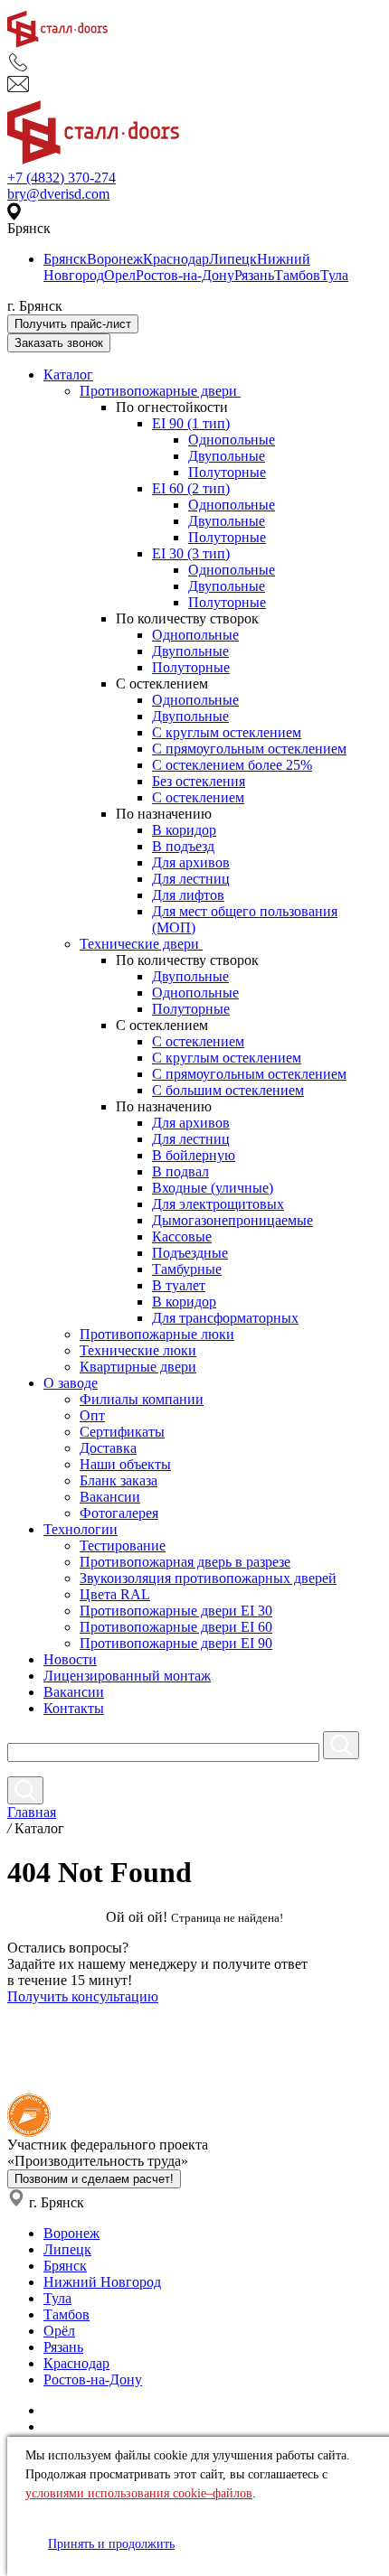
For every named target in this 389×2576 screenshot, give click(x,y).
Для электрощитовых (218, 1204)
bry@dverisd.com (58, 194)
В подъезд (183, 846)
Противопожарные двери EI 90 (176, 1643)
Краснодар (176, 259)
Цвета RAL (115, 1594)
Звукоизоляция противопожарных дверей (208, 1578)
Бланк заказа (119, 1480)
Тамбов (297, 275)
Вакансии (110, 1497)
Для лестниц (191, 879)
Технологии (81, 1529)
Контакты (74, 1708)
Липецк (233, 259)
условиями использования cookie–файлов (139, 2493)
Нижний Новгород (102, 2282)
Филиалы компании (142, 1399)
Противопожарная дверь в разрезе (185, 1562)
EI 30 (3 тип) (191, 553)
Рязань (254, 275)
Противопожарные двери (160, 391)
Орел (120, 275)
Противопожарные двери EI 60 (176, 1627)
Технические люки (138, 1350)
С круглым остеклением (227, 732)
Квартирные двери (138, 1367)
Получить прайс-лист (73, 324)
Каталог (68, 375)
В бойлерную (194, 1155)
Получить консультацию (83, 1996)
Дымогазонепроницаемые (232, 1220)
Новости (70, 1659)
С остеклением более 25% (232, 765)
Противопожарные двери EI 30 (176, 1611)
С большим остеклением (228, 1090)
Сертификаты (122, 1432)
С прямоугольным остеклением (249, 749)
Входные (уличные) (213, 1188)
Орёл (59, 2331)
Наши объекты (125, 1464)
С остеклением (198, 797)
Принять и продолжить (111, 2544)
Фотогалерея (119, 1513)
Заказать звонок (59, 343)
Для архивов (191, 862)
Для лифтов (188, 895)
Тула (334, 275)
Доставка (108, 1448)
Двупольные (227, 456)
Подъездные (190, 1253)
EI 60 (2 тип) (191, 488)
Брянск (65, 259)
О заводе (71, 1383)
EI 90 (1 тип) (191, 423)
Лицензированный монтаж (127, 1676)
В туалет (179, 1285)
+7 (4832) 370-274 (62, 178)
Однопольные (232, 440)
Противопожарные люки (157, 1334)
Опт (92, 1415)
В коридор (184, 830)
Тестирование (123, 1546)
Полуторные (227, 472)
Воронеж (115, 259)
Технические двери (141, 944)
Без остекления (199, 781)
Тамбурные (187, 1269)
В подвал (180, 1171)
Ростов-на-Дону (185, 275)
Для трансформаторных (225, 1318)
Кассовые (182, 1236)
